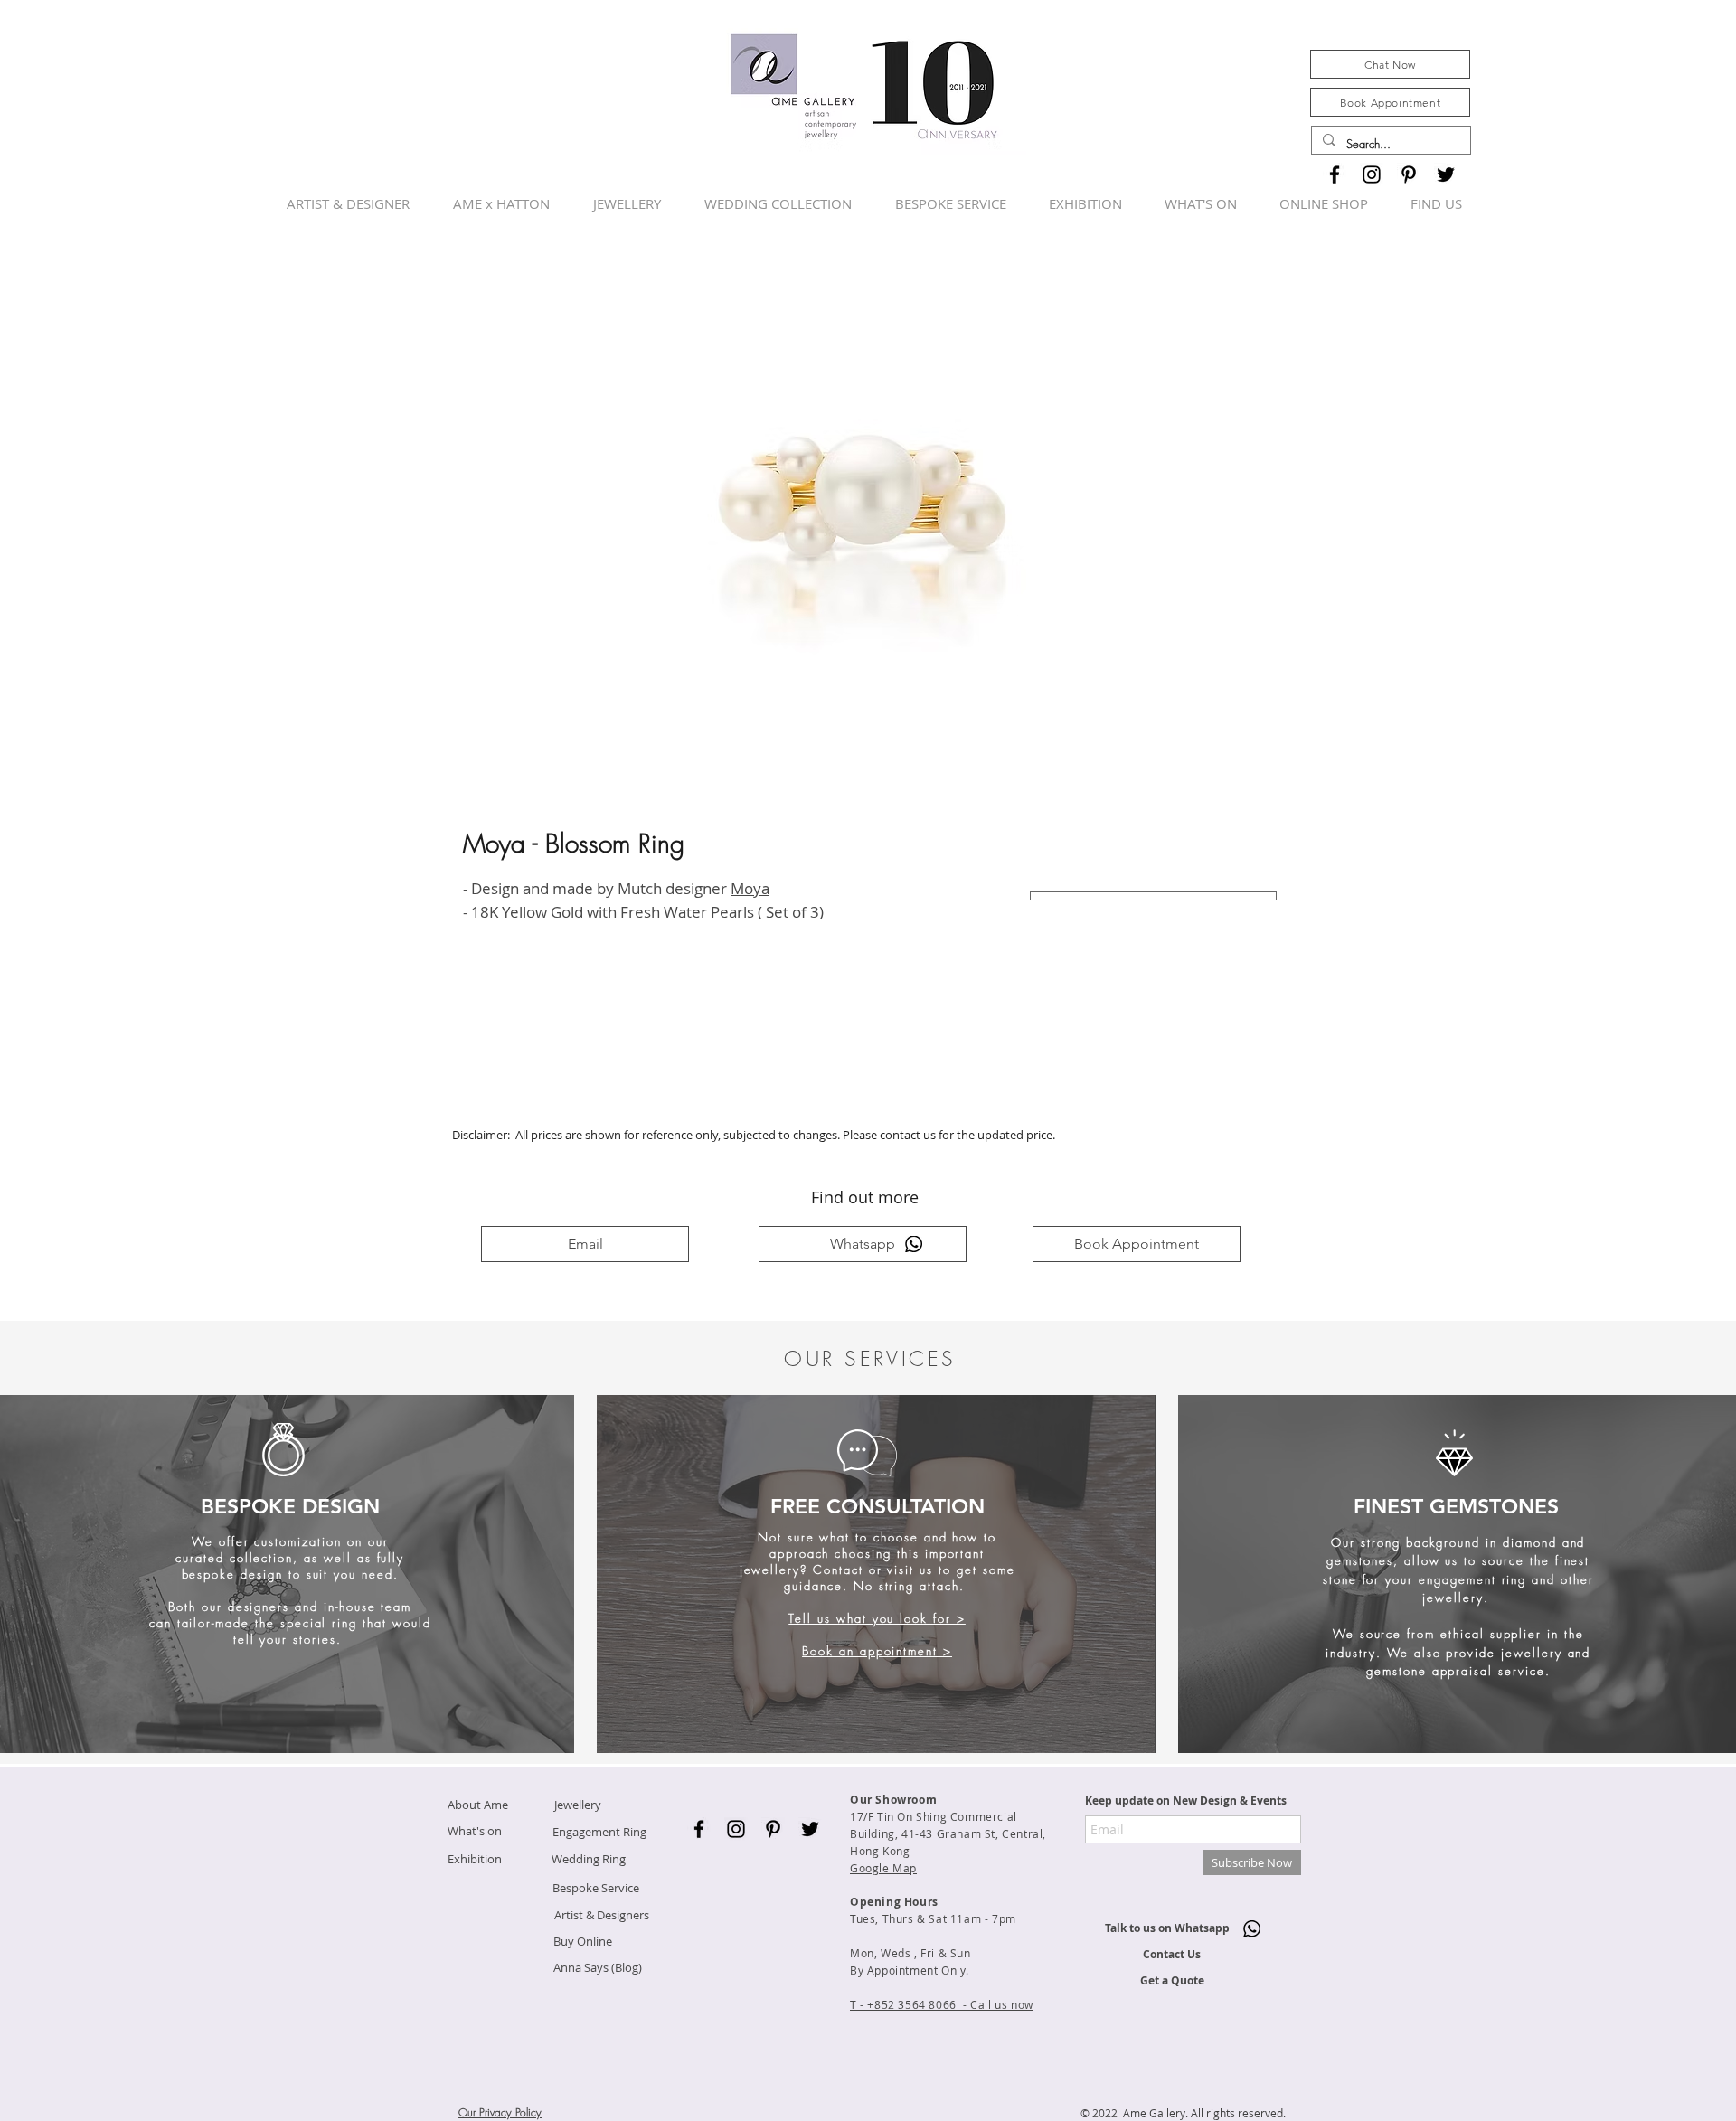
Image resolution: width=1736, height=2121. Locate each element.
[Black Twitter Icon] (1446, 174)
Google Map (883, 1868)
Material (1058, 873)
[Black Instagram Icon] (1372, 174)
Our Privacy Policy (500, 2112)
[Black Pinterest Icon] (1409, 174)
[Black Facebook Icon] (1335, 174)
